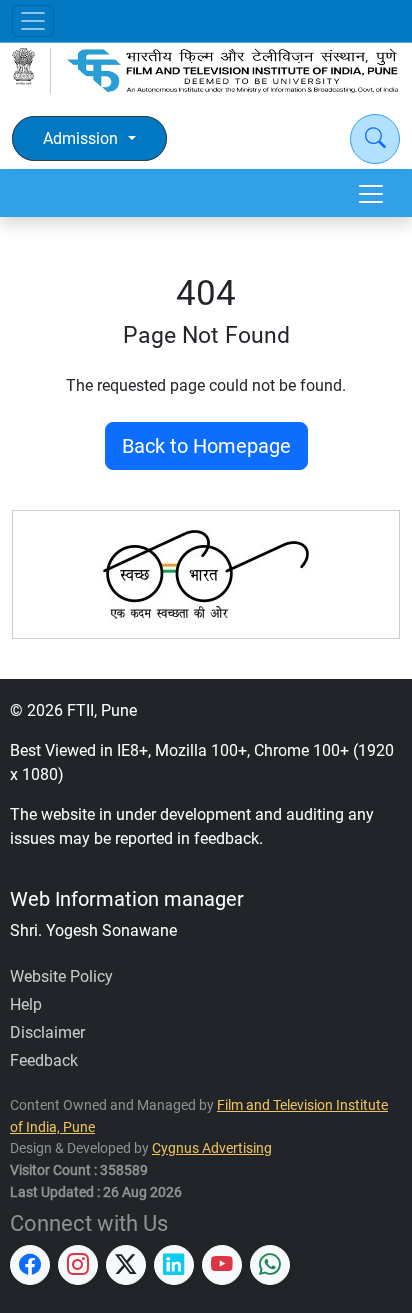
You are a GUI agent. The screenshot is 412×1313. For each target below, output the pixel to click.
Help (26, 1004)
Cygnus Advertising (212, 1148)
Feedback (44, 1060)
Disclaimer (47, 1032)
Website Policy (61, 976)
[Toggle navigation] (33, 21)
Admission (80, 138)
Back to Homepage (206, 446)
